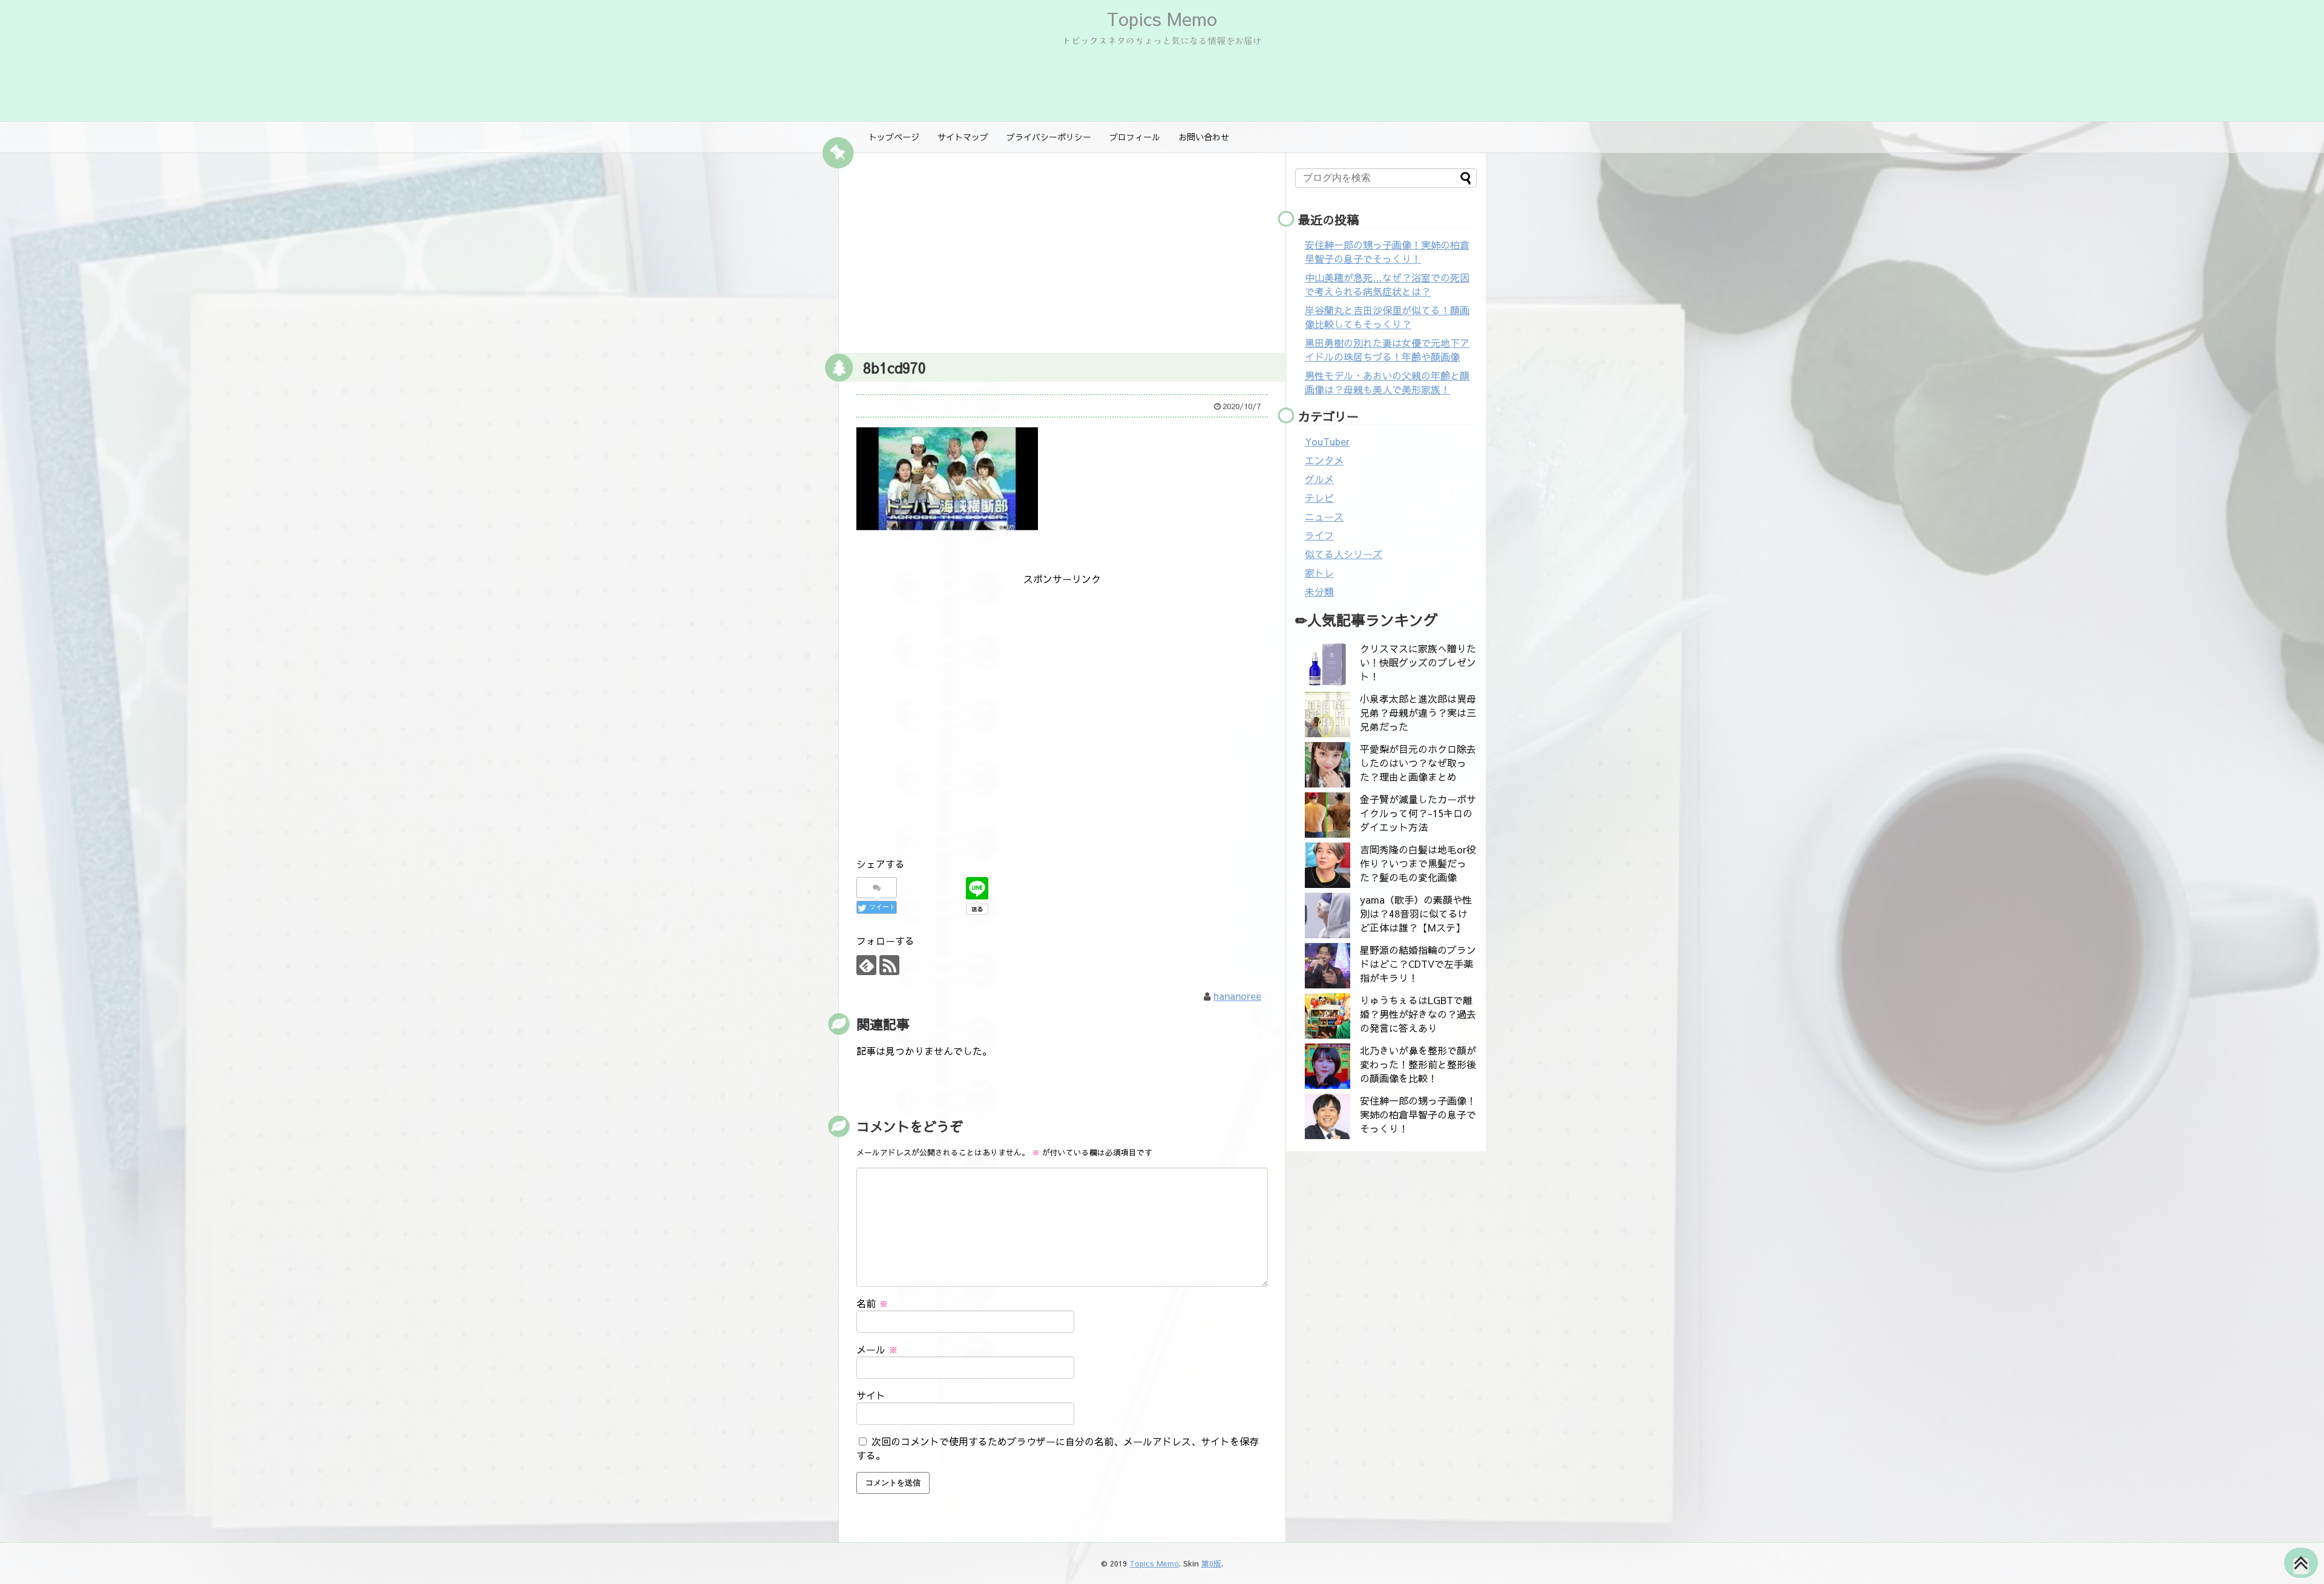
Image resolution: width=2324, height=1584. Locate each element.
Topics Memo (1162, 18)
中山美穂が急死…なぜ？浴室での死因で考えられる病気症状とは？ (1387, 284)
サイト (871, 1395)
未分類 (1319, 591)
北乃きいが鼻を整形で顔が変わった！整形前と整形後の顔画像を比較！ (1418, 1064)
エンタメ (1324, 460)
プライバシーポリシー (1049, 137)
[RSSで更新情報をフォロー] (889, 965)
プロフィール (1135, 137)
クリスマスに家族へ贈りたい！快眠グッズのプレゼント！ (1418, 662)
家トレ (1319, 573)
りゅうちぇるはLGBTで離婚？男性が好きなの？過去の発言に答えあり (1418, 1014)
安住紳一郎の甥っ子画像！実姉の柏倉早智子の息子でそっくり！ (1387, 251)
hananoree (1237, 996)
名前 (872, 1303)
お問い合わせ (1204, 137)
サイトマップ (963, 137)
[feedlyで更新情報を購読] (866, 965)
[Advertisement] (1062, 250)
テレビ (1319, 498)
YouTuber (1327, 441)
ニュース (1324, 516)
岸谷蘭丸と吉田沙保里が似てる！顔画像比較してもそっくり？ (1387, 317)
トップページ (894, 137)
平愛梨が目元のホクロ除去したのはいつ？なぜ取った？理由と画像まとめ (1418, 763)
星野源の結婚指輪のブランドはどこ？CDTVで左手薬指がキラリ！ (1418, 964)
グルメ (1319, 479)
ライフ (1319, 535)
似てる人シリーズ (1344, 554)
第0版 (1211, 1563)
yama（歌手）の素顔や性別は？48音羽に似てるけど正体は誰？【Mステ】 (1416, 913)
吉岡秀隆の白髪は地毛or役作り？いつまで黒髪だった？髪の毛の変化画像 (1418, 863)
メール (877, 1349)
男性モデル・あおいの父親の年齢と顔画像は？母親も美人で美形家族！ (1387, 382)
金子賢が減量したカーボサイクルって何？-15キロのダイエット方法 (1418, 813)
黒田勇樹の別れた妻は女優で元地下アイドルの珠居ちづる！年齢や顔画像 (1387, 350)
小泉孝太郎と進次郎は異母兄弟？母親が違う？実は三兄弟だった (1418, 712)
